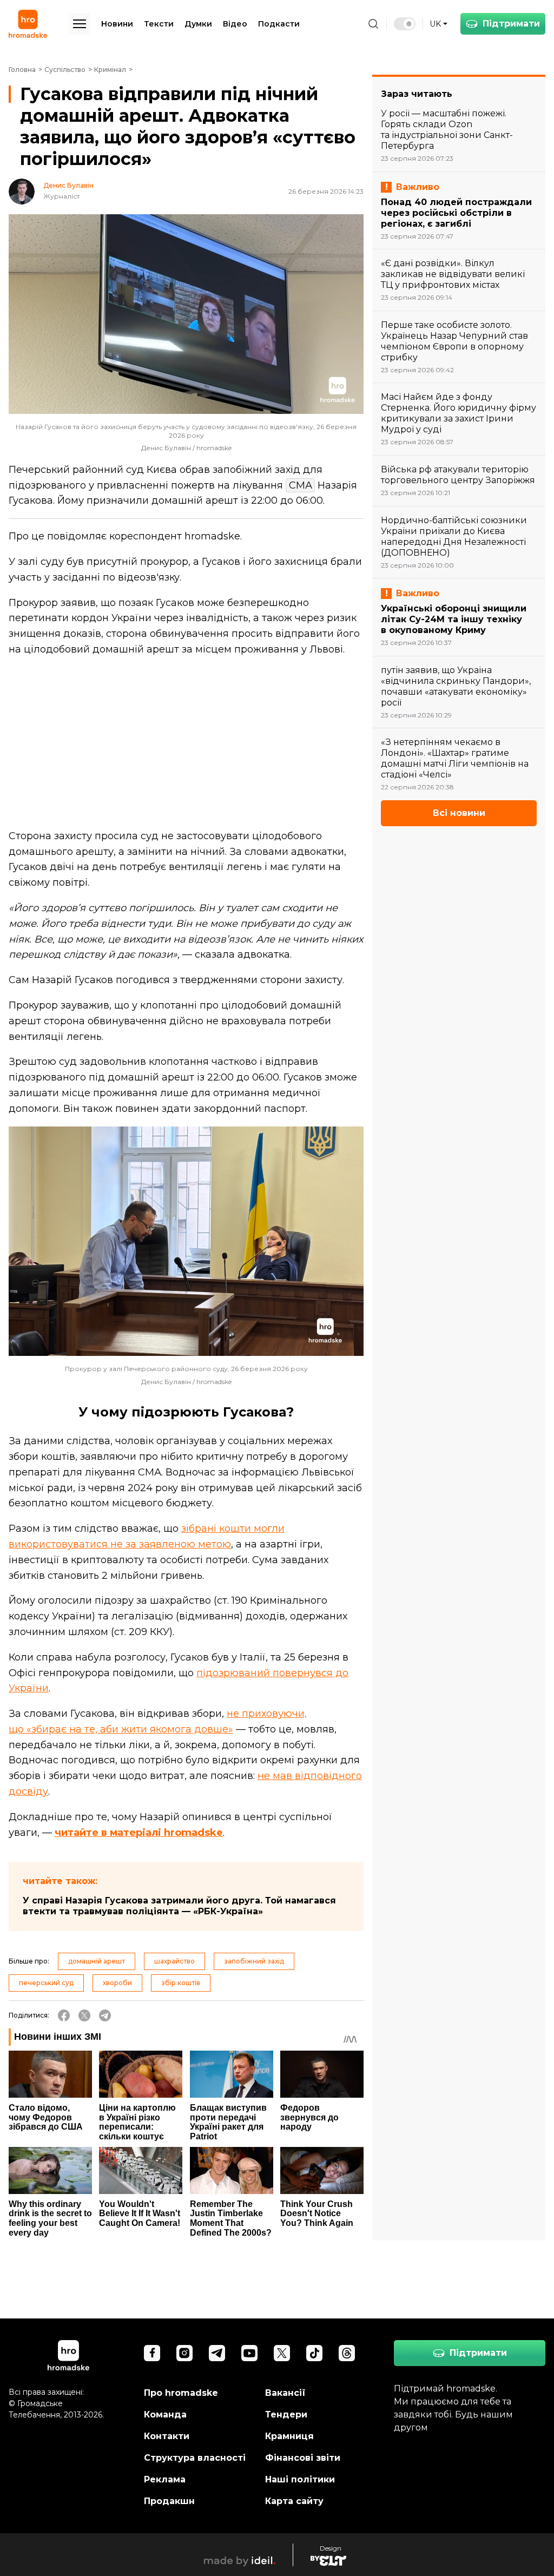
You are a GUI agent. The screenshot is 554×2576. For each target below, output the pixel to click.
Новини (117, 24)
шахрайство (174, 1961)
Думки (198, 24)
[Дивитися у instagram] (184, 2353)
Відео (235, 24)
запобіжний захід (254, 1961)
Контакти (167, 2436)
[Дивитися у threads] (347, 2353)
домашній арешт (97, 1961)
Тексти (159, 24)
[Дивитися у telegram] (217, 2353)
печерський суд (46, 1983)
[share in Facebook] (64, 2015)
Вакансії (285, 2393)
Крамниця (289, 2436)
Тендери (286, 2414)
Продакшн (169, 2501)
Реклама (165, 2479)
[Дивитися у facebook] (152, 2353)
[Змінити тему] (405, 24)
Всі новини (459, 813)
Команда (165, 2414)
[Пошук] (373, 24)
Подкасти (279, 24)
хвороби (117, 1983)
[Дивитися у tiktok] (314, 2353)
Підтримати (511, 24)
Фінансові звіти (303, 2458)
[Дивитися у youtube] (249, 2353)
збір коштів (181, 1983)
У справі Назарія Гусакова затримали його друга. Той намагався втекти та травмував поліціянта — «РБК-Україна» (179, 1906)
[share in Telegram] (105, 2015)
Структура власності (195, 2458)
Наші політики (300, 2479)
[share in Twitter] (84, 2015)
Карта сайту (294, 2501)
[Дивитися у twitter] (282, 2353)
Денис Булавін (68, 186)
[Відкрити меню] (80, 24)
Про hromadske (181, 2393)
